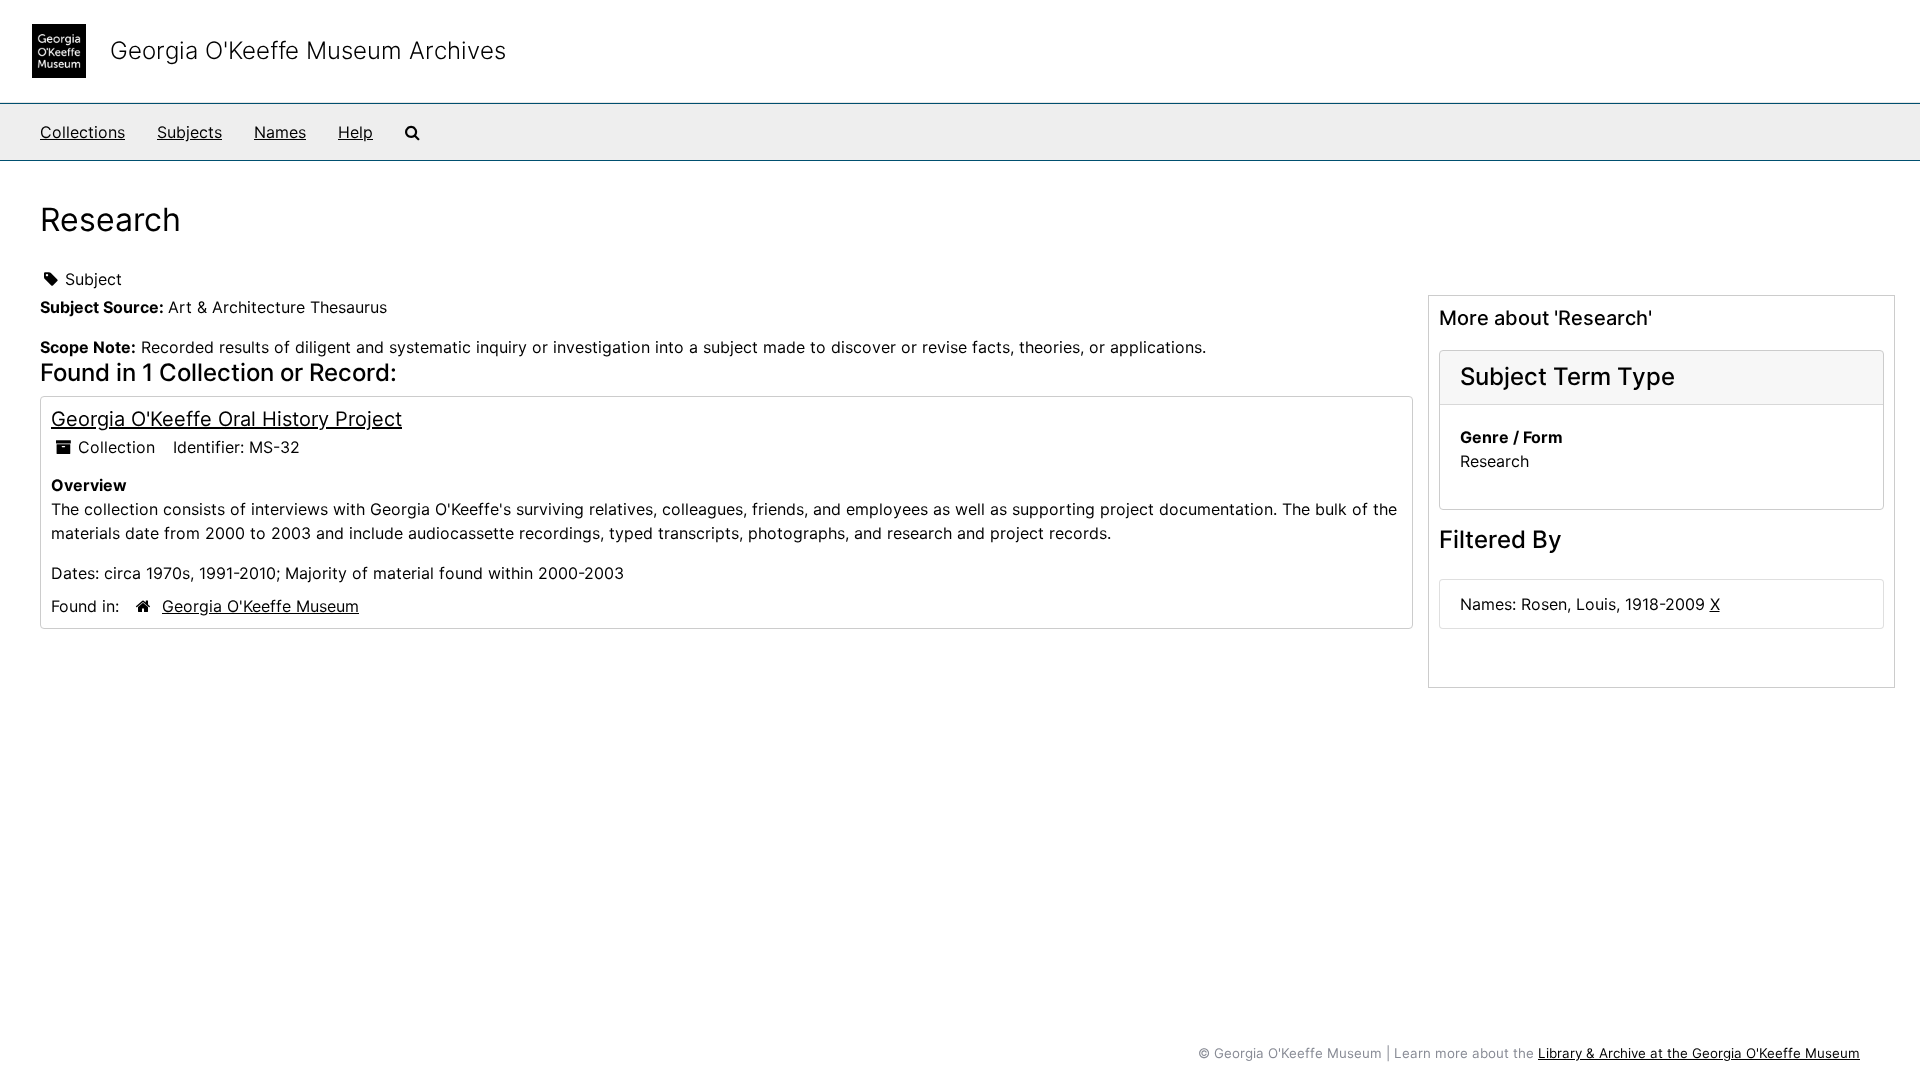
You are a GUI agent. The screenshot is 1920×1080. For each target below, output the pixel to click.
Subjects (189, 132)
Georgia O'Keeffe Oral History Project (226, 419)
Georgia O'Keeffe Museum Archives (308, 50)
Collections (82, 132)
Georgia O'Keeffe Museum (260, 606)
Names (280, 132)
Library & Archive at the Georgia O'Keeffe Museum (1699, 1053)
